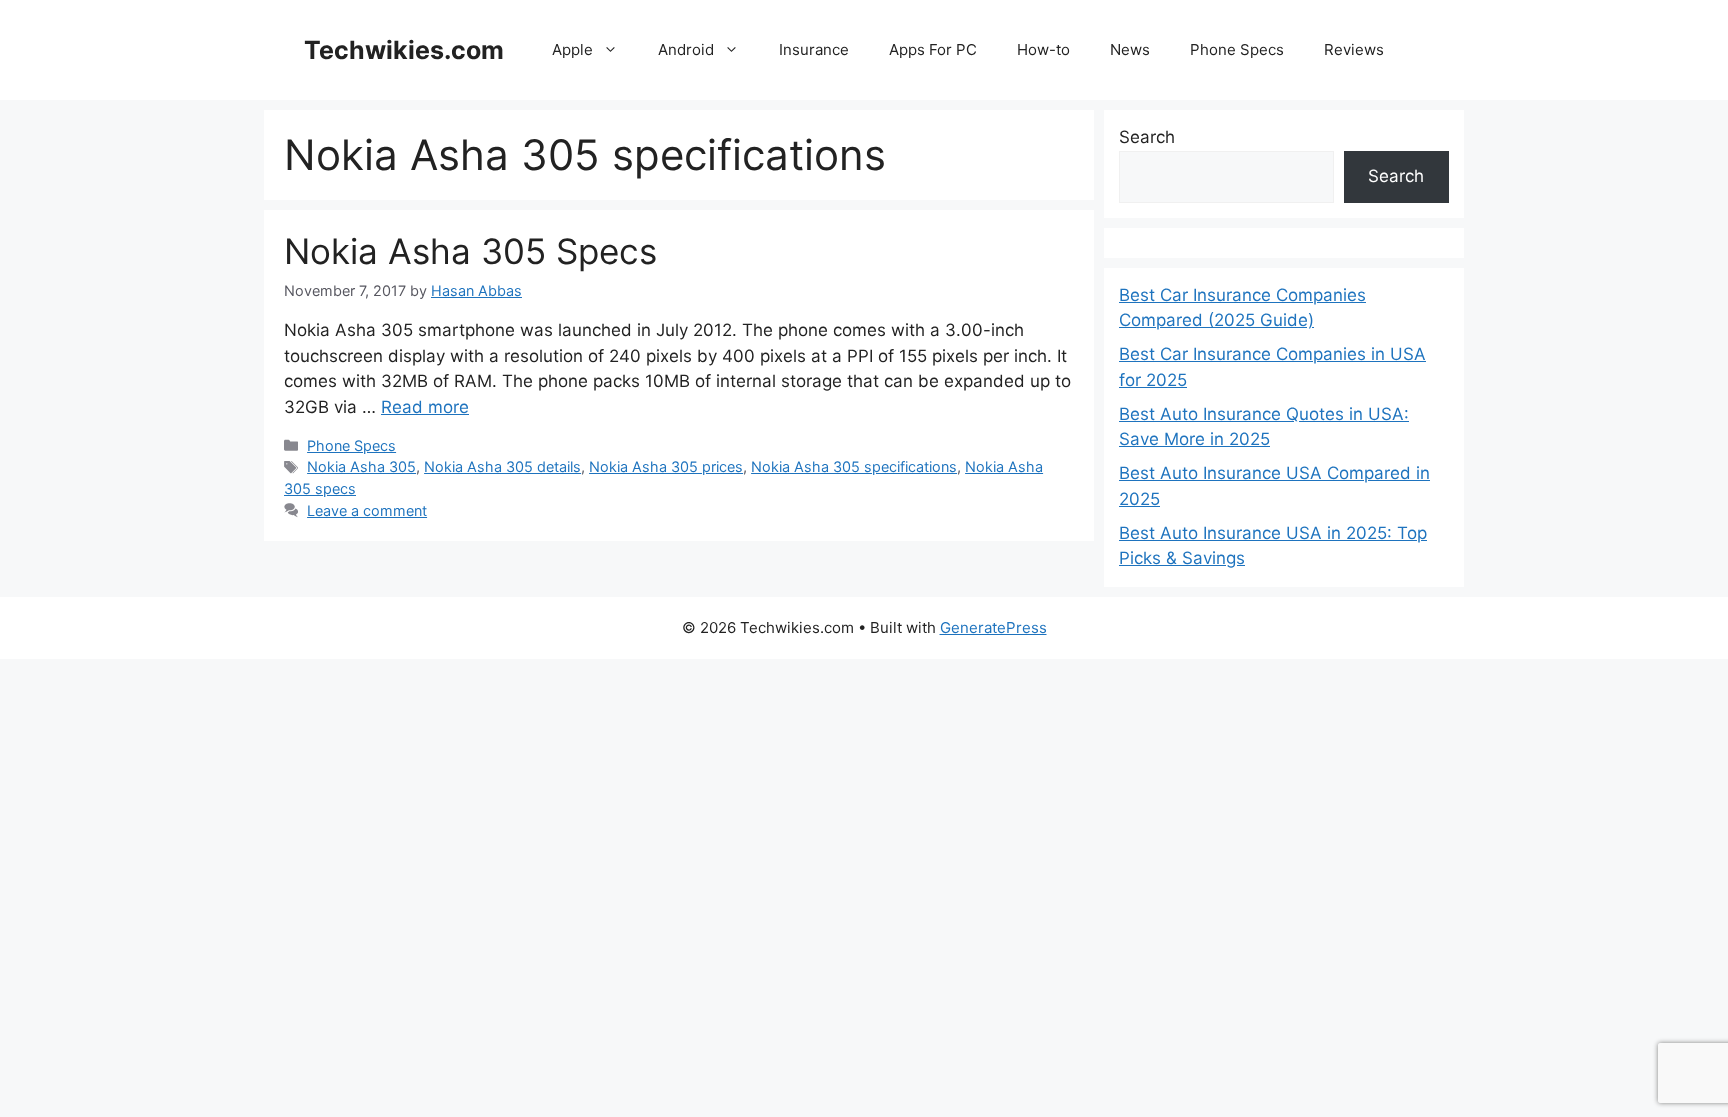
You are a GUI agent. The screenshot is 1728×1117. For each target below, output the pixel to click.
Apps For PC (933, 49)
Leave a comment (367, 510)
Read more (425, 407)
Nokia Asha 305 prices (666, 466)
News (1130, 49)
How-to (1043, 49)
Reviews (1354, 49)
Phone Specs (1237, 49)
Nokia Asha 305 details (502, 466)
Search (1147, 137)
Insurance (814, 49)
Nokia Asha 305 (361, 466)
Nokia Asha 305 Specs (470, 251)
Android (686, 49)
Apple (572, 49)
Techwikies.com (404, 50)
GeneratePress (993, 627)
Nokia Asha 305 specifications (854, 466)
